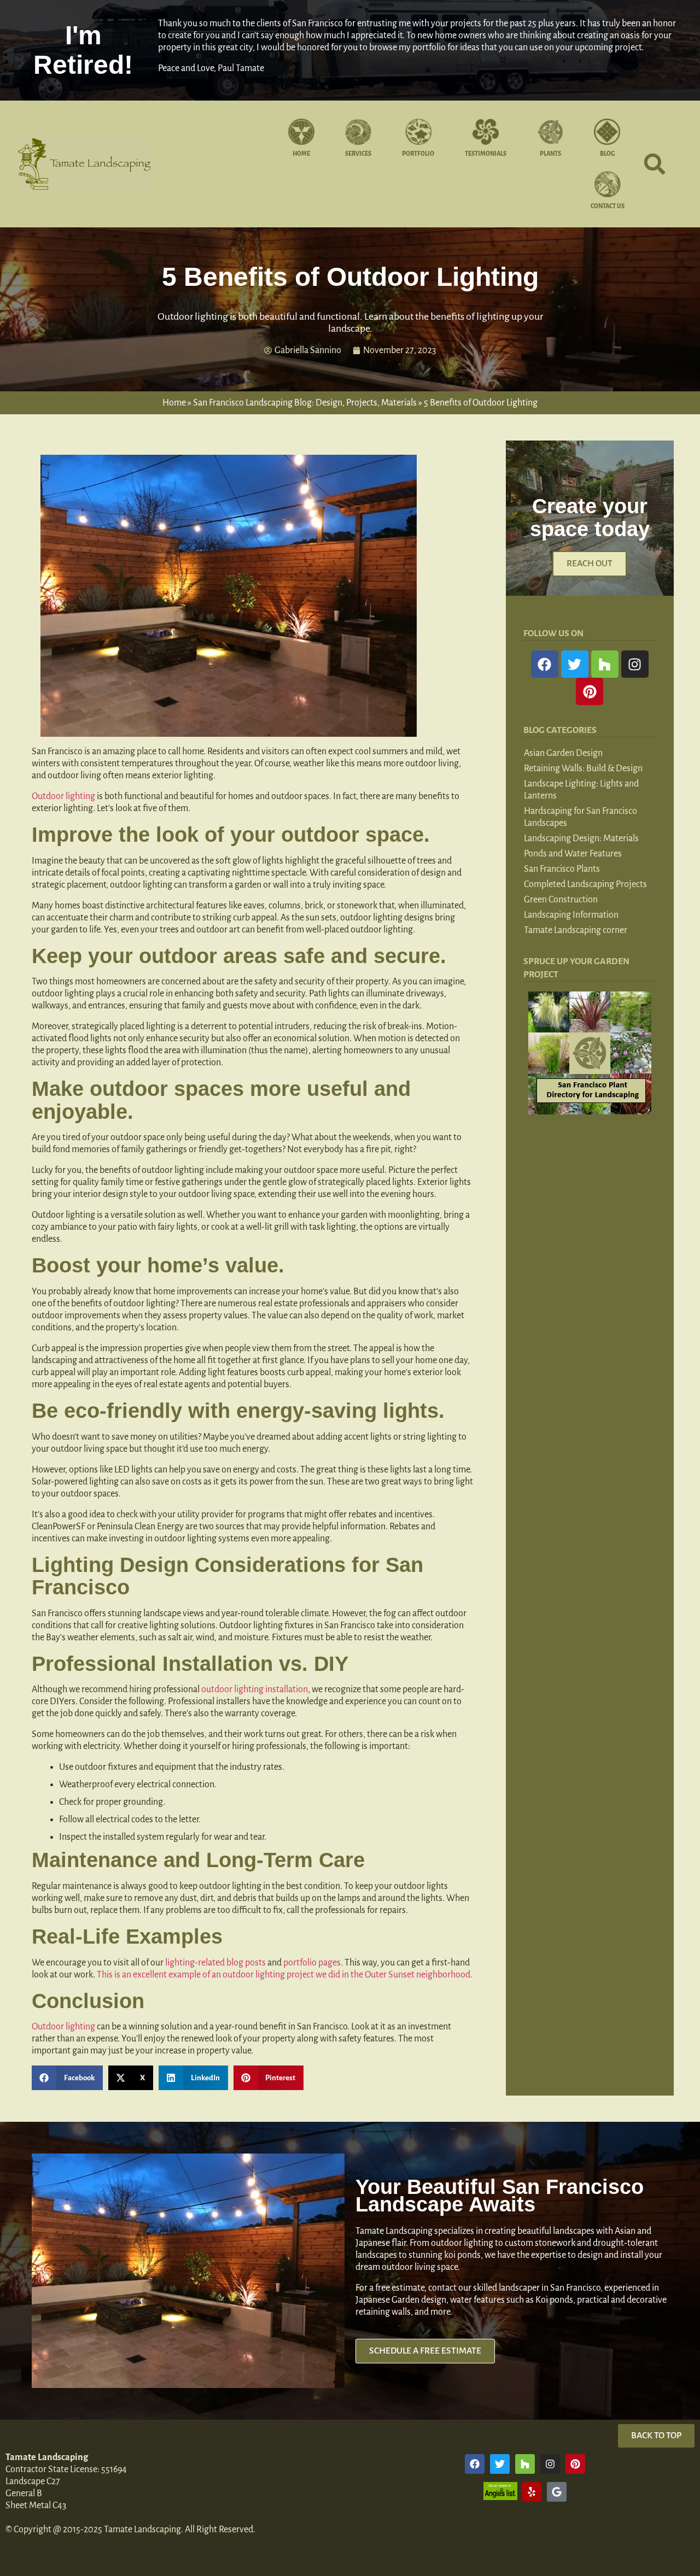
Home (174, 403)
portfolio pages (312, 1963)
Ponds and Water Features (573, 854)
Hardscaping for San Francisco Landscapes (581, 817)
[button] (655, 164)
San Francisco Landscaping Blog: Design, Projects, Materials (305, 403)
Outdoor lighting (63, 796)
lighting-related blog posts (215, 1963)
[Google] (557, 2492)
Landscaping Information (571, 915)
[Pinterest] (590, 691)
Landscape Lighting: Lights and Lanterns (581, 790)
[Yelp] (532, 2492)
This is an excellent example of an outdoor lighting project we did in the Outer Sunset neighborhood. (285, 1975)
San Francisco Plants (562, 869)
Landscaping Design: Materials (581, 838)
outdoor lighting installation (255, 1689)
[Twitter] (575, 664)
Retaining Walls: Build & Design (583, 768)
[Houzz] (605, 664)
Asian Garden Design (563, 753)
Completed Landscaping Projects (585, 884)
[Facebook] (545, 664)
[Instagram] (635, 664)
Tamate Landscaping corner (576, 930)
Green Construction (561, 900)
